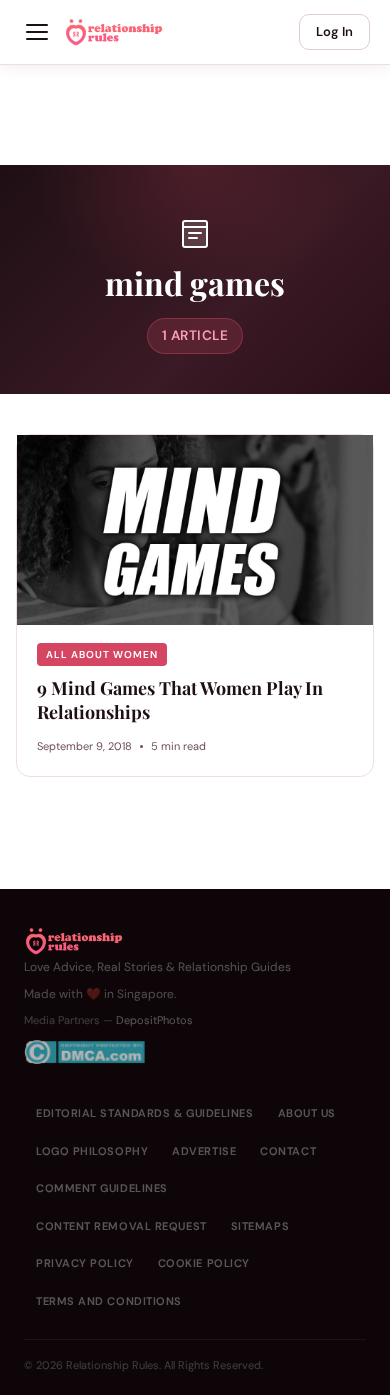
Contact (288, 1151)
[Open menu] (37, 32)
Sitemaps (260, 1226)
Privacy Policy (85, 1263)
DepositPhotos (154, 1020)
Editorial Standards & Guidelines (145, 1113)
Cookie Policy (204, 1263)
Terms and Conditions (109, 1301)
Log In (334, 31)
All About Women (102, 654)
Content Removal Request (121, 1226)
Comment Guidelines (102, 1188)
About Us (307, 1113)
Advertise (204, 1151)
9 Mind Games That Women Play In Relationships (180, 700)
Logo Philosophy (92, 1151)
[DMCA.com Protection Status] (157, 1052)
